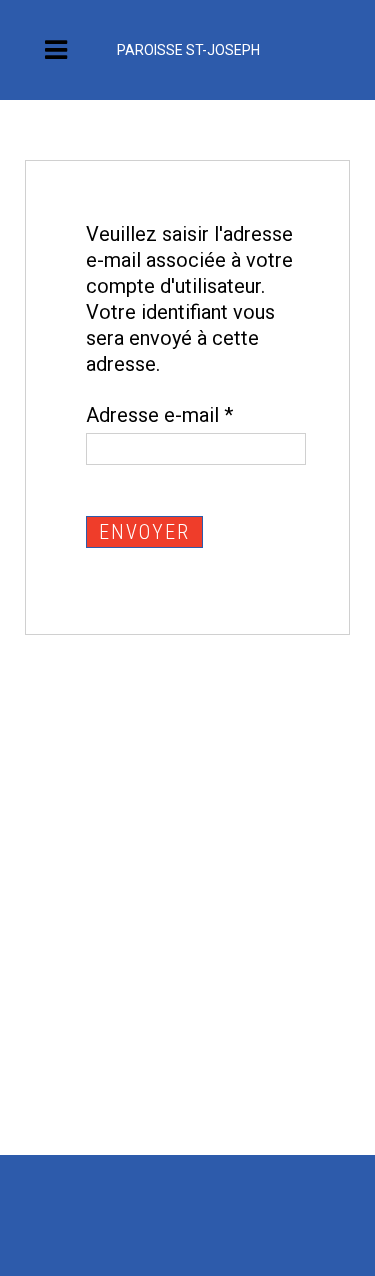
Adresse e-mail (159, 415)
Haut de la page (299, 1256)
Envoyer (144, 532)
